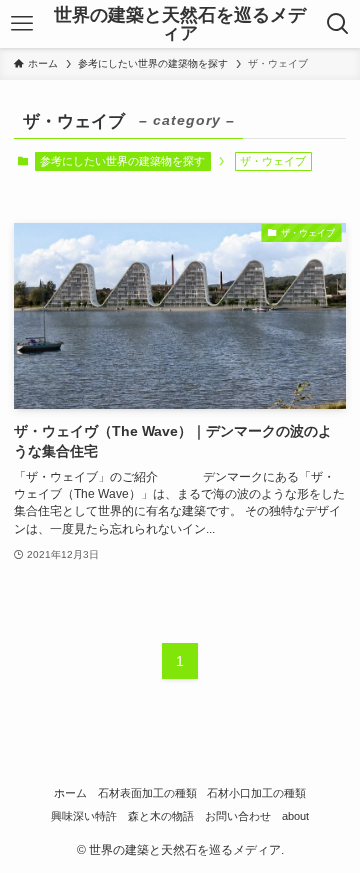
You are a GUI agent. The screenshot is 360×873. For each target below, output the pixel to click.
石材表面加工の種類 (147, 793)
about (295, 816)
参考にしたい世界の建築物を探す (122, 161)
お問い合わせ (238, 816)
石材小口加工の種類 (256, 793)
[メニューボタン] (21, 24)
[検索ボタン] (338, 24)
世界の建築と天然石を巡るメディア (180, 24)
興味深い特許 (84, 816)
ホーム (70, 793)
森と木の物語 (161, 816)
